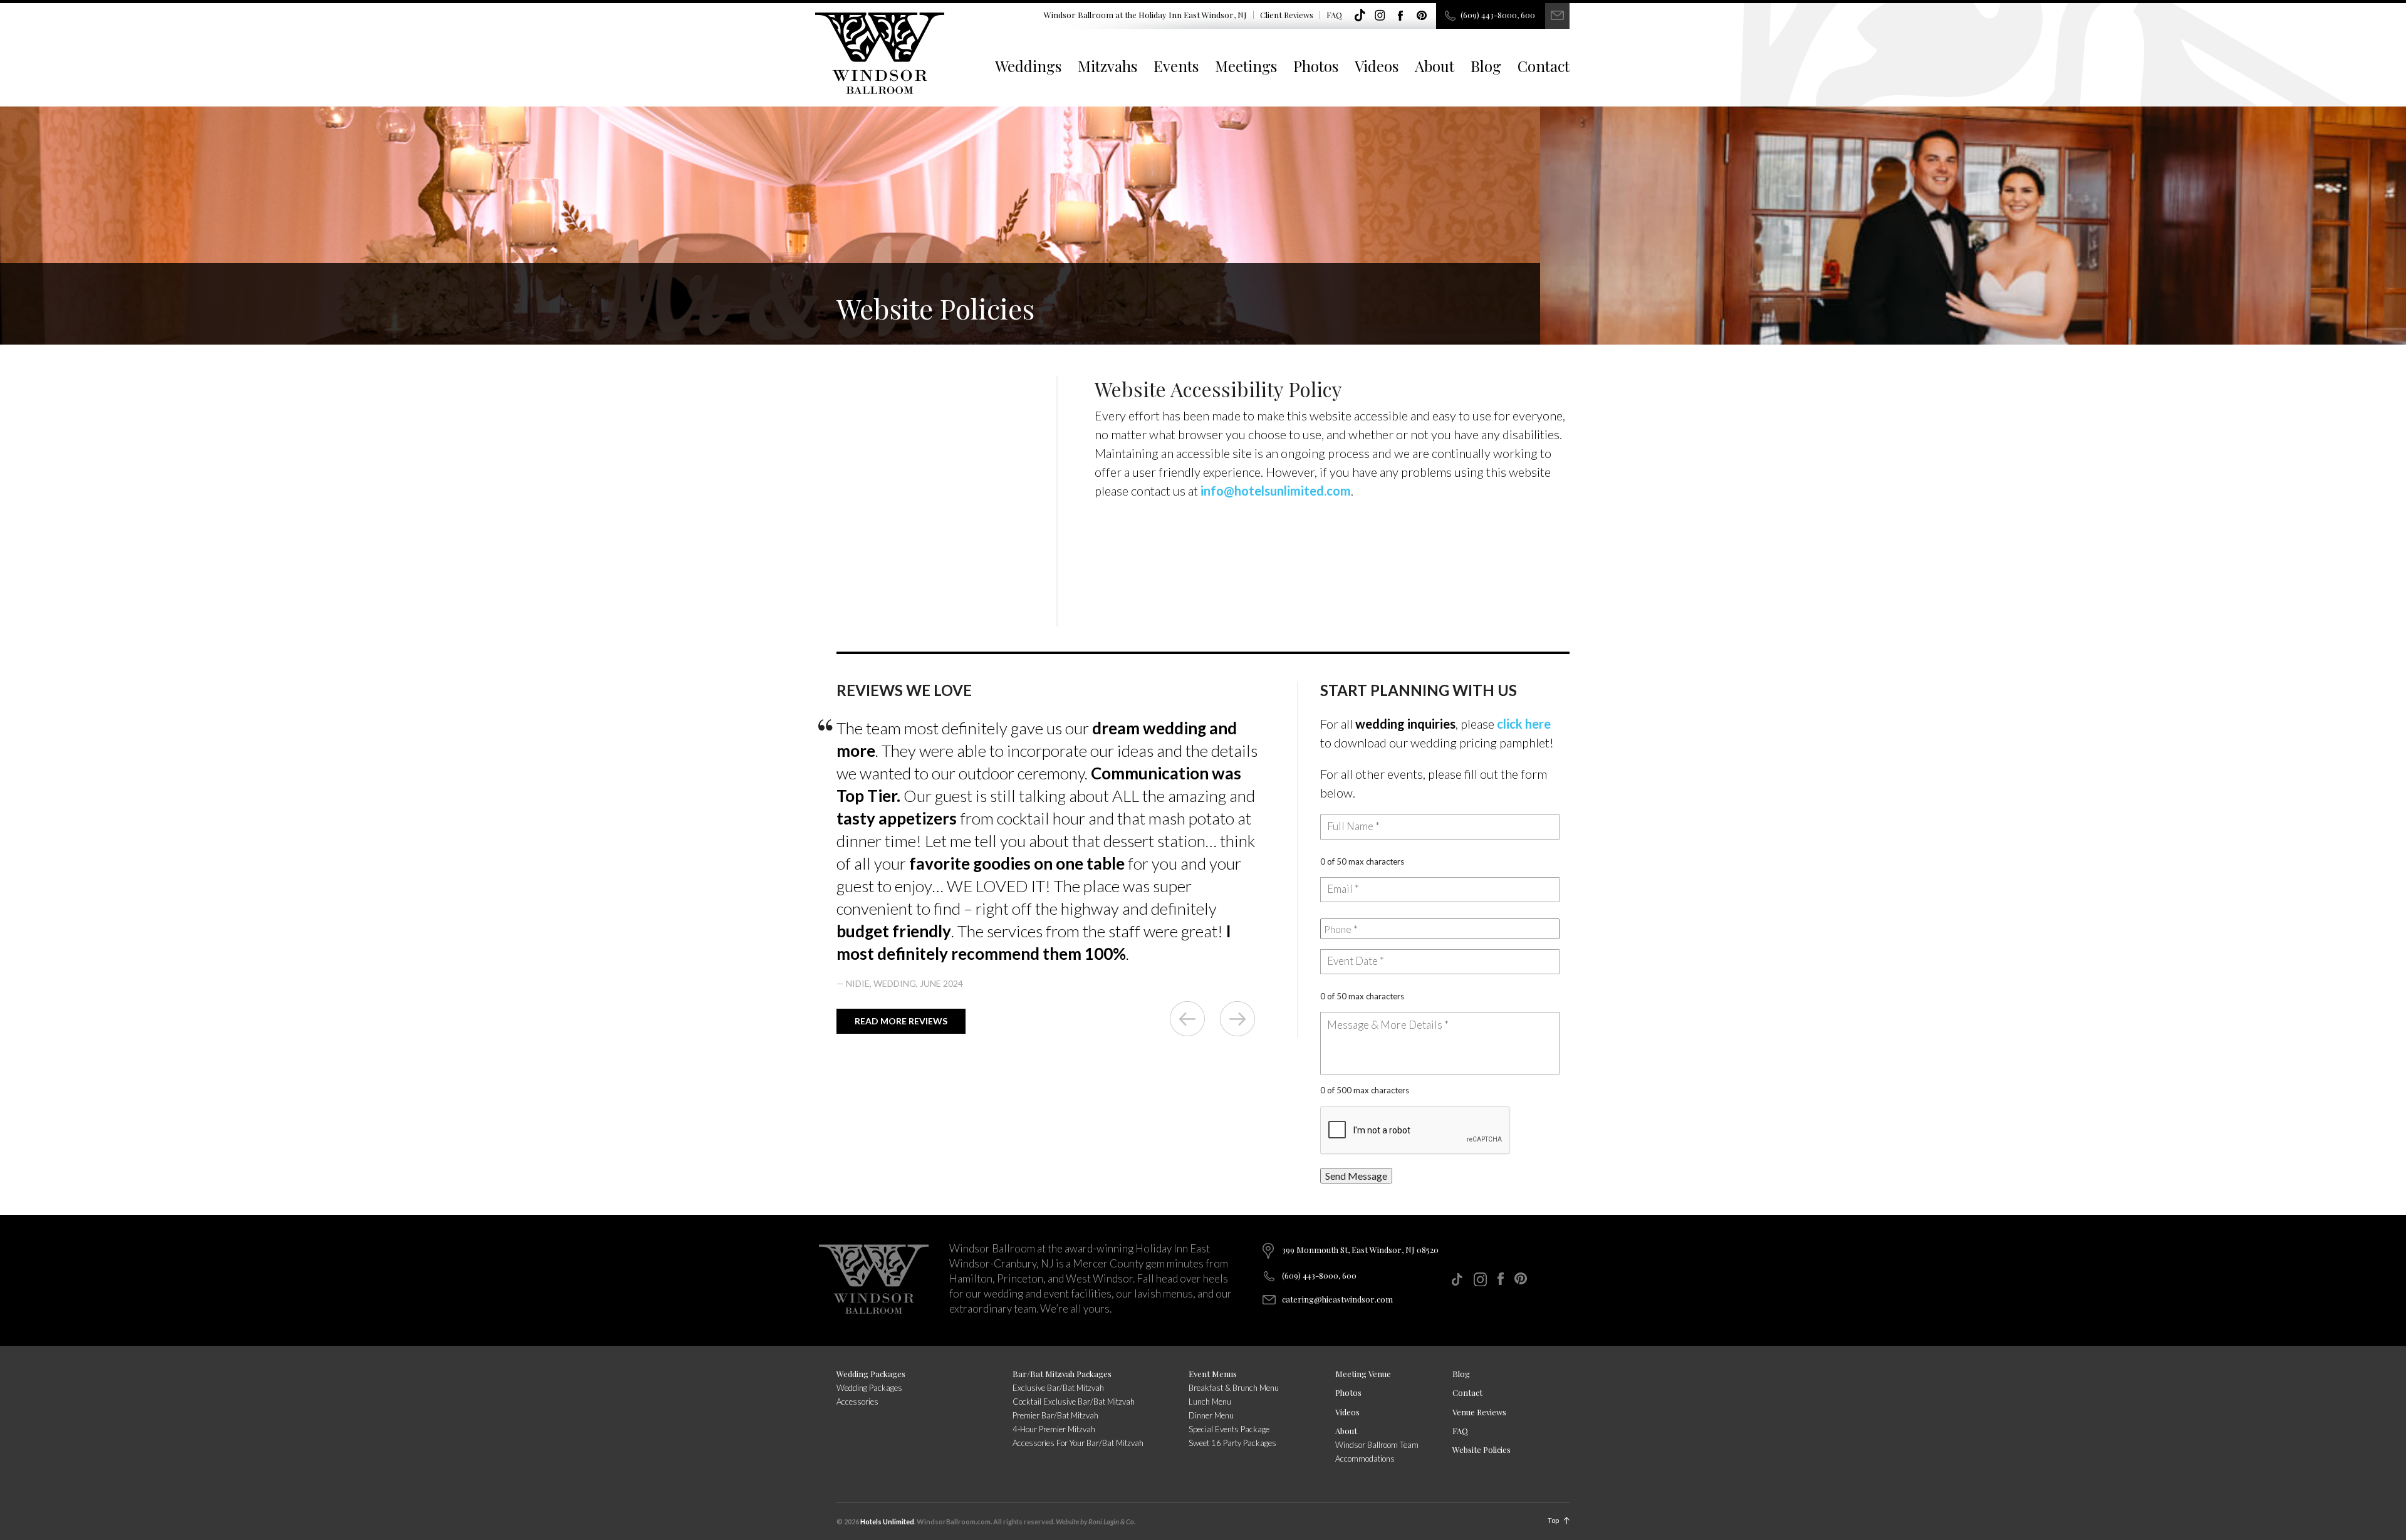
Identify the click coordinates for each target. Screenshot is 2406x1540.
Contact (1544, 66)
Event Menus (1213, 1374)
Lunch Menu (1210, 1402)
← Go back (1187, 1019)
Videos (1377, 66)
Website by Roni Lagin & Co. (1096, 1522)
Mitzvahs (1107, 66)
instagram (1380, 16)
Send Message (1356, 1176)
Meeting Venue (1363, 1374)
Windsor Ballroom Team (1377, 1445)
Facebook (1401, 16)
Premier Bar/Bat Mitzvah (1055, 1415)
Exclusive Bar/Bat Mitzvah (1058, 1388)
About (1435, 66)
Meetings (1246, 66)
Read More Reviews (901, 1021)
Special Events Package (1229, 1429)
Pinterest (1422, 16)
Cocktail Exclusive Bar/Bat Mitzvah (1074, 1402)
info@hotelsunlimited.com (1276, 491)
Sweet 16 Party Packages (1232, 1443)
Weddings (1028, 66)
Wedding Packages (871, 1374)
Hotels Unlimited (887, 1522)
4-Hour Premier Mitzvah (1054, 1429)
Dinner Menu (1211, 1415)
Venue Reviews (1479, 1412)
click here (1524, 724)
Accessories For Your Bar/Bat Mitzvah (1078, 1443)
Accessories (857, 1402)
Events (1176, 66)
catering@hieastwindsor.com (1337, 1299)
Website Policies (1482, 1449)
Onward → (1237, 1019)
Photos (1316, 66)
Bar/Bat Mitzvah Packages (1062, 1374)
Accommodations (1365, 1459)
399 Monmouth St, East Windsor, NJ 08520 (1360, 1250)
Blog (1486, 66)
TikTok (1360, 16)
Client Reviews (1287, 15)
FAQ (1334, 15)
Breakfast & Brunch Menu (1234, 1388)
